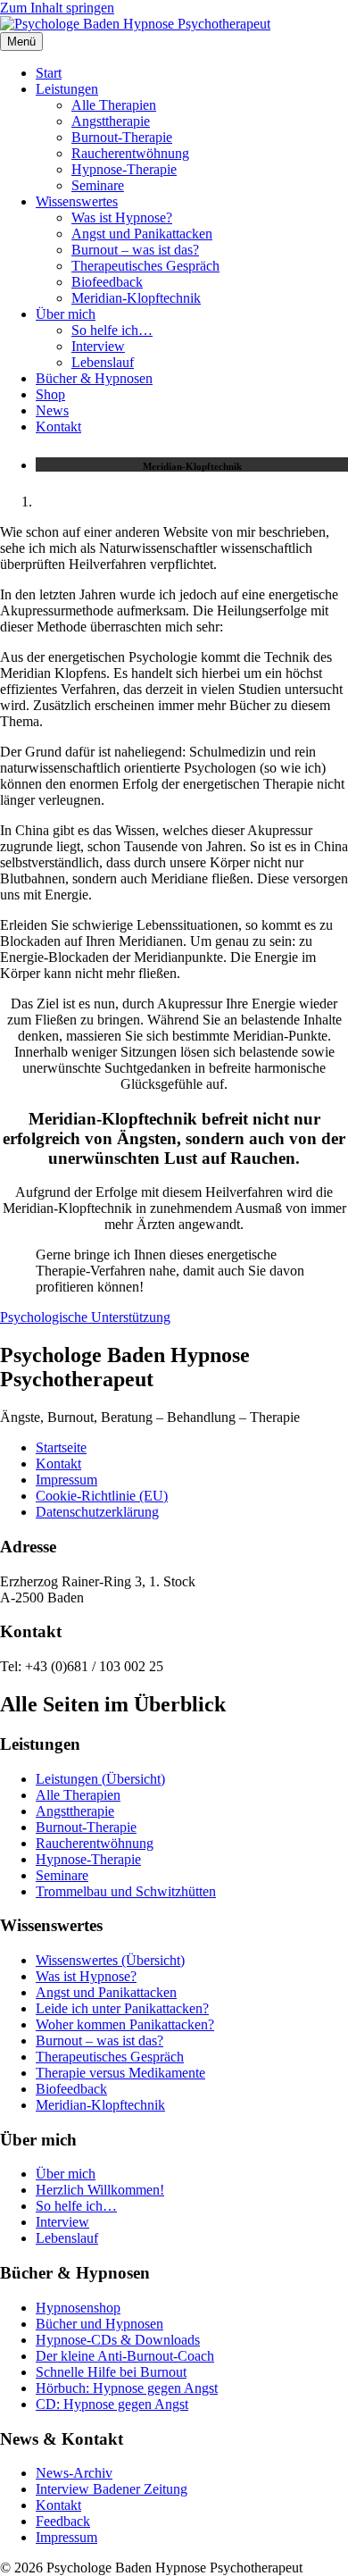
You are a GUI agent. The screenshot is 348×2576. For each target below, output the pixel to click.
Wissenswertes (77, 201)
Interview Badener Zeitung (112, 2489)
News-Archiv (74, 2473)
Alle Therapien (114, 105)
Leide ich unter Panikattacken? (122, 2008)
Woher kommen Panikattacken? (125, 2024)
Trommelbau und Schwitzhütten (126, 1891)
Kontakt (58, 427)
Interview (98, 346)
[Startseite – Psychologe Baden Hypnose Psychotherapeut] (135, 24)
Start (49, 73)
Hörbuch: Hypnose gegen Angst (127, 2388)
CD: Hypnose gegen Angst (112, 2404)
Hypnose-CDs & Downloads (118, 2340)
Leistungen (67, 89)
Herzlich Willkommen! (100, 2190)
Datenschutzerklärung (97, 1512)
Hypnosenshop (78, 2308)
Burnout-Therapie (122, 137)
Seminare (98, 185)
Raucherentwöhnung (130, 153)
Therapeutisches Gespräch (145, 266)
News (52, 410)
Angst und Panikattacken (142, 234)
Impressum (66, 1480)
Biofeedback (107, 282)
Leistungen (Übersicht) (100, 1779)
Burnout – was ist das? (135, 250)
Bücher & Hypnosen (94, 378)
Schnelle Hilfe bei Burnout (111, 2372)
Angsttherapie (111, 121)
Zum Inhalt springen (57, 8)
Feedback (63, 2521)
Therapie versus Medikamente (120, 2073)
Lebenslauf (103, 362)
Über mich (66, 314)
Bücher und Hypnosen (99, 2324)
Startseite (61, 1447)
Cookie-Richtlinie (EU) (102, 1496)
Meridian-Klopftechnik (136, 298)
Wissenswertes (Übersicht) (110, 1960)
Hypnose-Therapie (124, 169)
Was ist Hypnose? (122, 217)
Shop (50, 394)
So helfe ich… (112, 330)
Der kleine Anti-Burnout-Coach (125, 2356)
